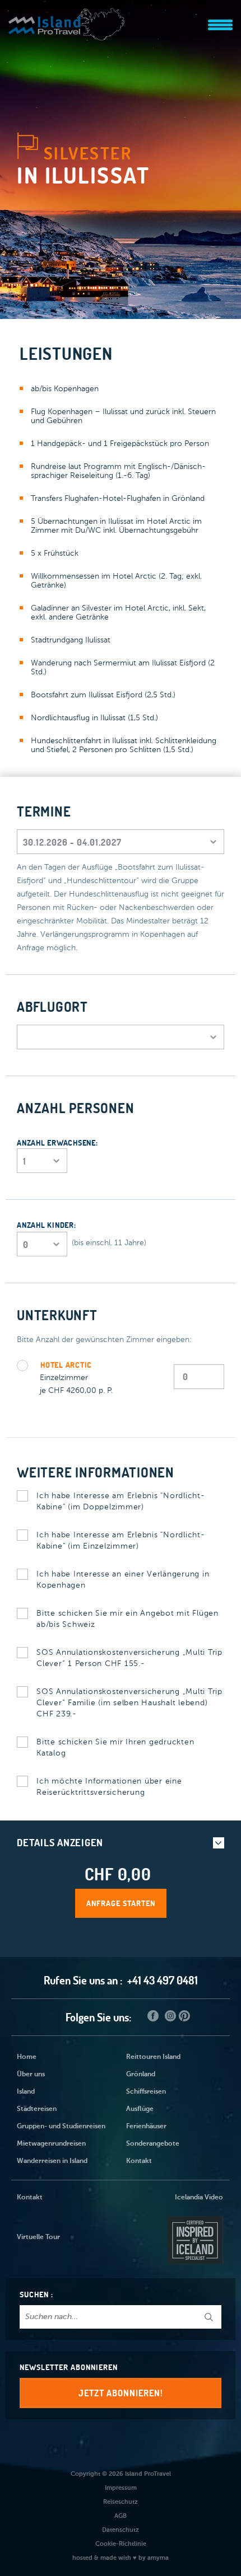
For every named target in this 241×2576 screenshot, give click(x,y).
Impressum (121, 2488)
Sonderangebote (153, 2144)
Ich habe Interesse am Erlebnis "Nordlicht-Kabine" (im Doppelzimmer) (121, 1502)
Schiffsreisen (146, 2092)
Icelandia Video (199, 2198)
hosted (82, 2558)
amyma (158, 2558)
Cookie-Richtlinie (121, 2544)
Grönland (141, 2075)
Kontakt (139, 2161)
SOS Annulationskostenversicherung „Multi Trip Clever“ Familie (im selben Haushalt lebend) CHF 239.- (129, 1703)
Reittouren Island (153, 2057)
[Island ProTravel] (67, 19)
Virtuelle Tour (38, 2237)
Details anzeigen (60, 1843)
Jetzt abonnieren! (121, 2393)
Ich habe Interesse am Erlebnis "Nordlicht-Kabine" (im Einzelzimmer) (121, 1541)
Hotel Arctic (66, 1365)
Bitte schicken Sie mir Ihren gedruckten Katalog (115, 1748)
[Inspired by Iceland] (194, 2237)
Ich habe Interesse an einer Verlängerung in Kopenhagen (123, 1580)
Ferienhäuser (146, 2127)
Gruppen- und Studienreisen (61, 2127)
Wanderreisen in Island (52, 2161)
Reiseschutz (121, 2502)
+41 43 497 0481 (163, 1980)
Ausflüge (140, 2109)
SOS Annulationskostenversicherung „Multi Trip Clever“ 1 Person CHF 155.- (129, 1658)
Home (27, 2057)
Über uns (31, 2075)
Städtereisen (37, 2109)
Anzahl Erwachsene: (57, 1143)
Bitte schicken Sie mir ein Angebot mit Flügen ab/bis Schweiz (128, 1619)
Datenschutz (121, 2530)
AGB (121, 2516)
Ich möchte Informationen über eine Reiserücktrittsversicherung (109, 1787)
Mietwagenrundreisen (51, 2144)
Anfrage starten (121, 1903)
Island (26, 2092)
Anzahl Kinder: (47, 1225)
